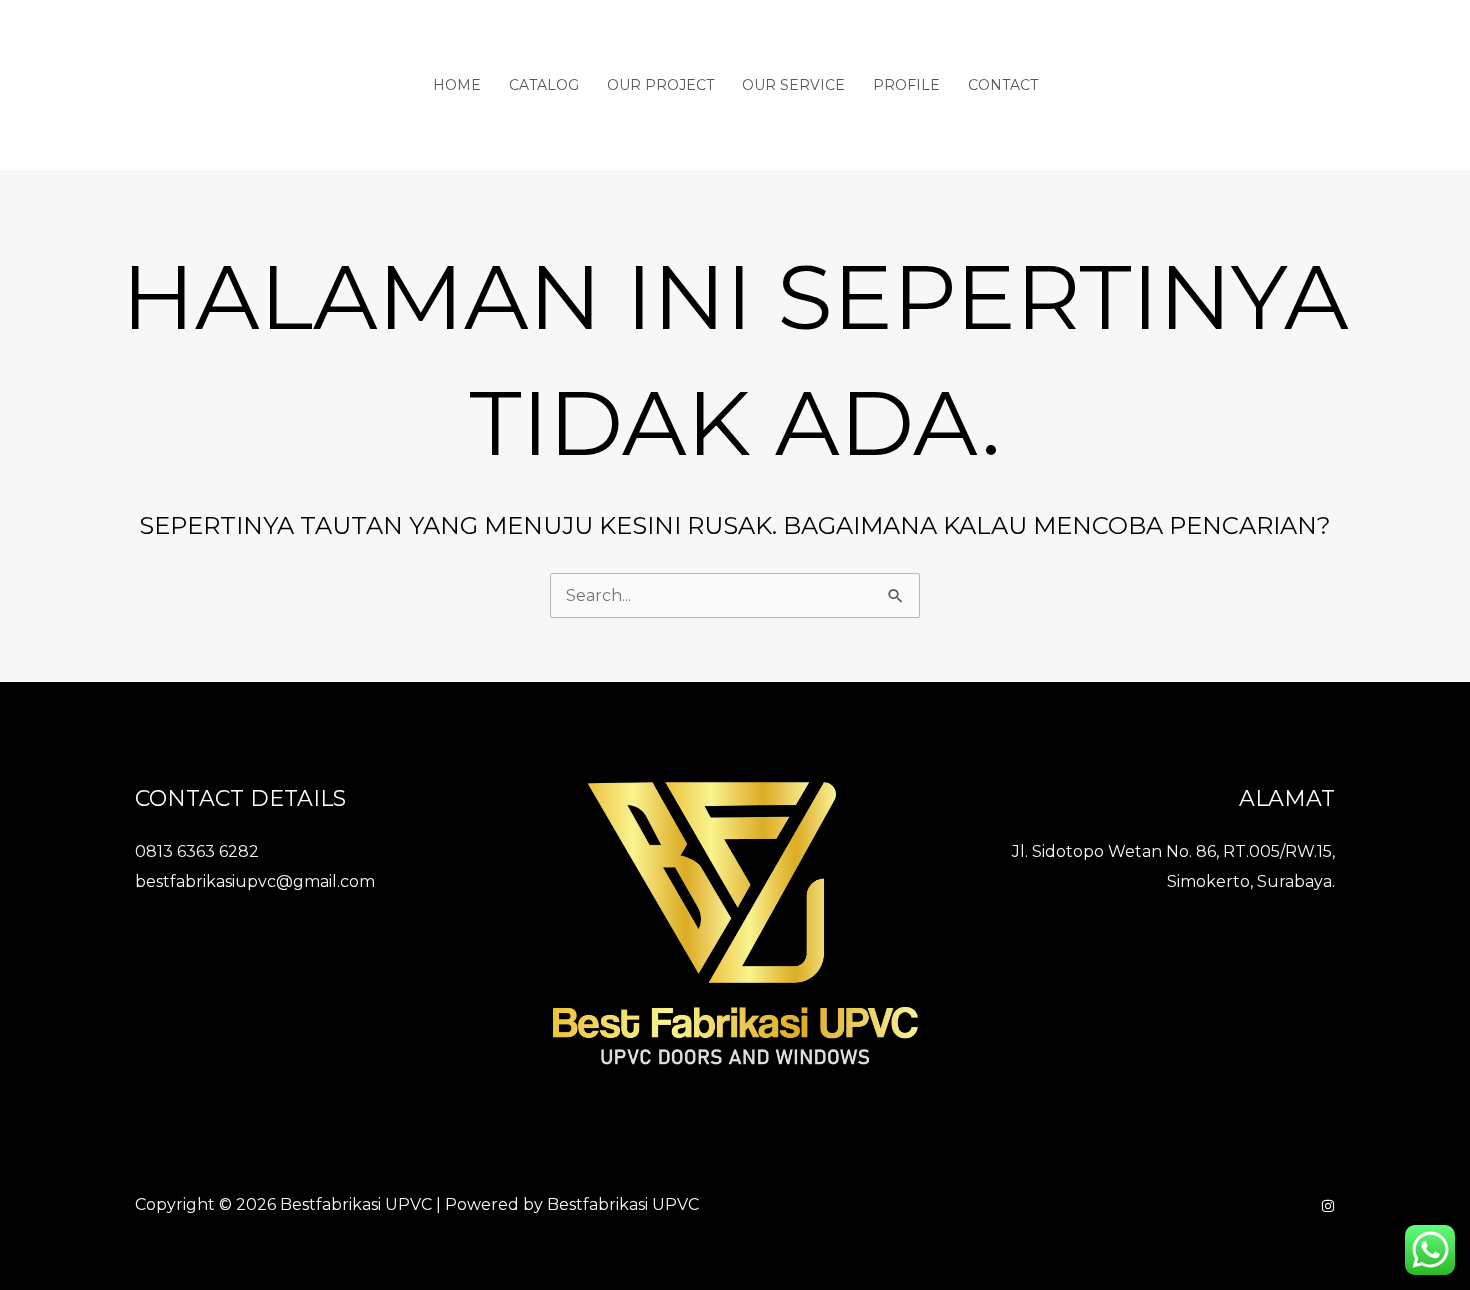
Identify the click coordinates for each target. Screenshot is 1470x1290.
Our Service (793, 85)
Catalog (544, 85)
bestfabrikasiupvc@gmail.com (255, 881)
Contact (1003, 85)
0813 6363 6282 (197, 851)
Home (457, 85)
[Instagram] (1328, 1206)
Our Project (660, 85)
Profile (906, 85)
